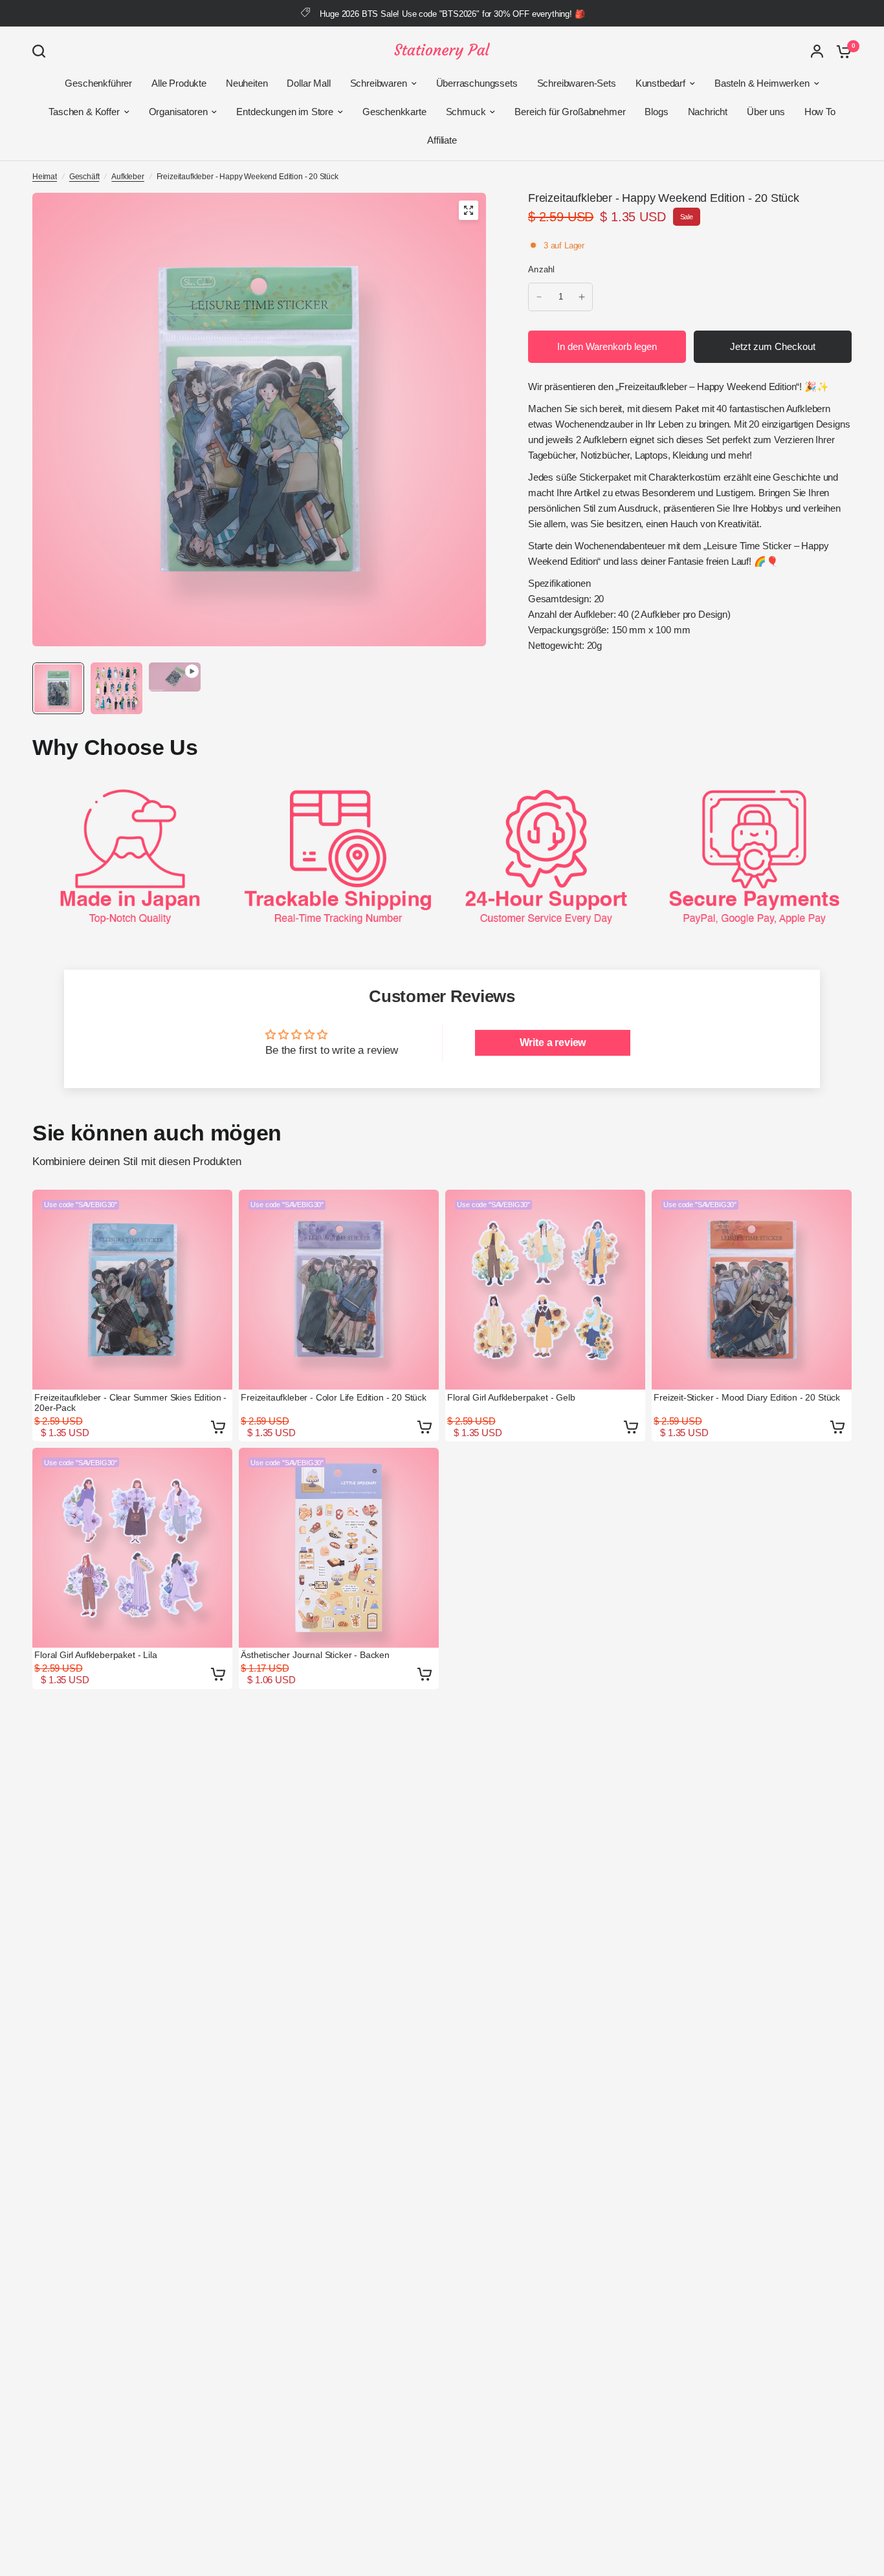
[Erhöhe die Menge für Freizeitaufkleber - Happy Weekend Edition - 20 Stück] (582, 297)
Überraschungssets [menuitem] (477, 83)
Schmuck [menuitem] (466, 112)
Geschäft (84, 177)
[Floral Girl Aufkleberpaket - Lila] (132, 1548)
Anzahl (542, 269)
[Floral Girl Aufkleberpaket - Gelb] (545, 1290)
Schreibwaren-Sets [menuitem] (577, 83)
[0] (841, 51)
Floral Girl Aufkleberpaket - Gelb (511, 1397)
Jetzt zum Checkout (773, 346)
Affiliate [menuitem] (442, 140)
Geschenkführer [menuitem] (98, 83)
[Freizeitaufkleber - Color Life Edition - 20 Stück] (339, 1290)
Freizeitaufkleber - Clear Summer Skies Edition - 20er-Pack (130, 1403)
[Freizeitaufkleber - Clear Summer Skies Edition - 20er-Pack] (132, 1290)
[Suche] (42, 51)
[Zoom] (469, 210)
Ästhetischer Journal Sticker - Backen (315, 1655)
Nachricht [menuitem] (708, 112)
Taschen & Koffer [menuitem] (84, 112)
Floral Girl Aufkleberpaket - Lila (95, 1655)
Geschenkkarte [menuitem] (394, 112)
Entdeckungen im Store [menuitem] (284, 112)
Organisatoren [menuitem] (178, 112)
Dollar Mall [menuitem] (308, 83)
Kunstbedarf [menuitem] (660, 83)
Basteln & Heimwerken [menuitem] (762, 83)
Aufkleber (127, 177)
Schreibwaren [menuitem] (379, 83)
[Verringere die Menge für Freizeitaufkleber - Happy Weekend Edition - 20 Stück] (539, 297)
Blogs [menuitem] (656, 112)
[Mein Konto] (817, 51)
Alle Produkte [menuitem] (179, 83)
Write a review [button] (553, 1042)
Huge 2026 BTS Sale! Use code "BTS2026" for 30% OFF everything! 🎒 (452, 14)
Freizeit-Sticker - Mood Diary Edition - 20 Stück (747, 1397)
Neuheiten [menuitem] (247, 83)
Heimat (45, 177)
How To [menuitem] (820, 112)
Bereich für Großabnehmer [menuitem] (570, 112)
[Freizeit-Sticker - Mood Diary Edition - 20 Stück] (752, 1290)
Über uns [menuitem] (766, 112)
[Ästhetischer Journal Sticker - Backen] (339, 1548)
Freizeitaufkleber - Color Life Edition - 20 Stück (334, 1397)
